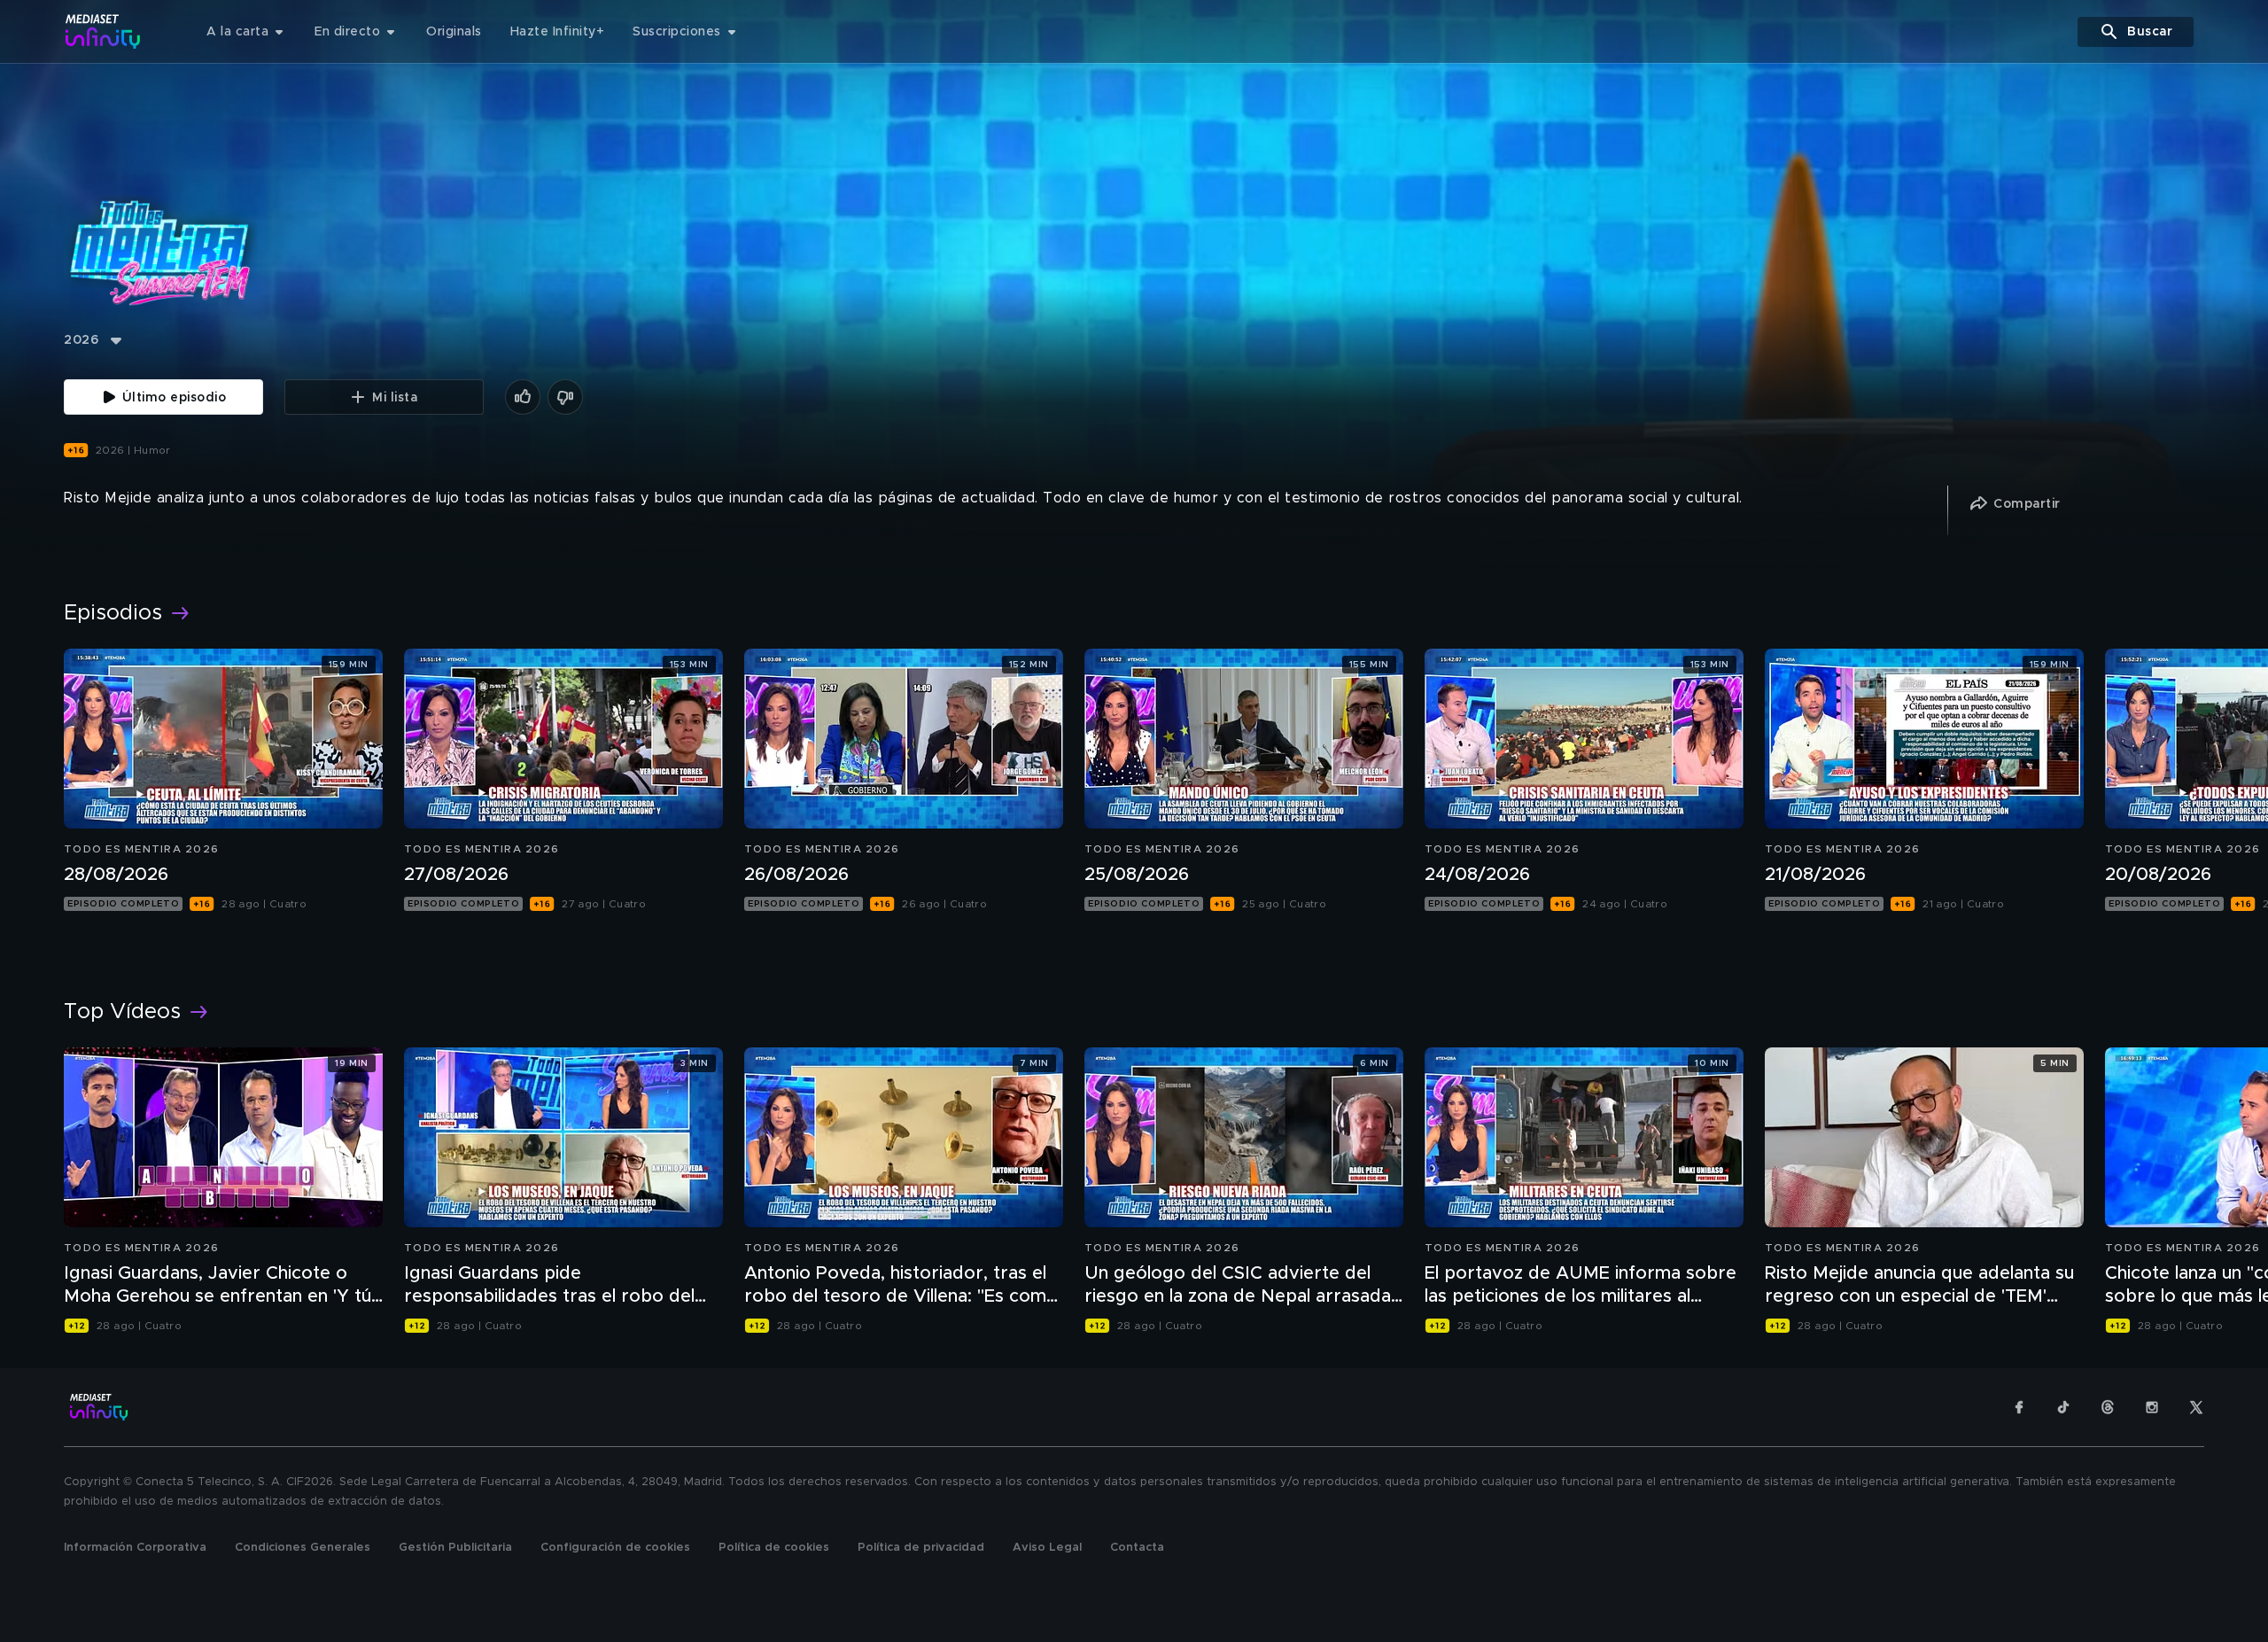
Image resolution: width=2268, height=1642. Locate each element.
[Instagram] (2152, 1407)
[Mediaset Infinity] (103, 31)
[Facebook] (2019, 1407)
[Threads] (2108, 1407)
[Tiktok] (2063, 1407)
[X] (2196, 1407)
